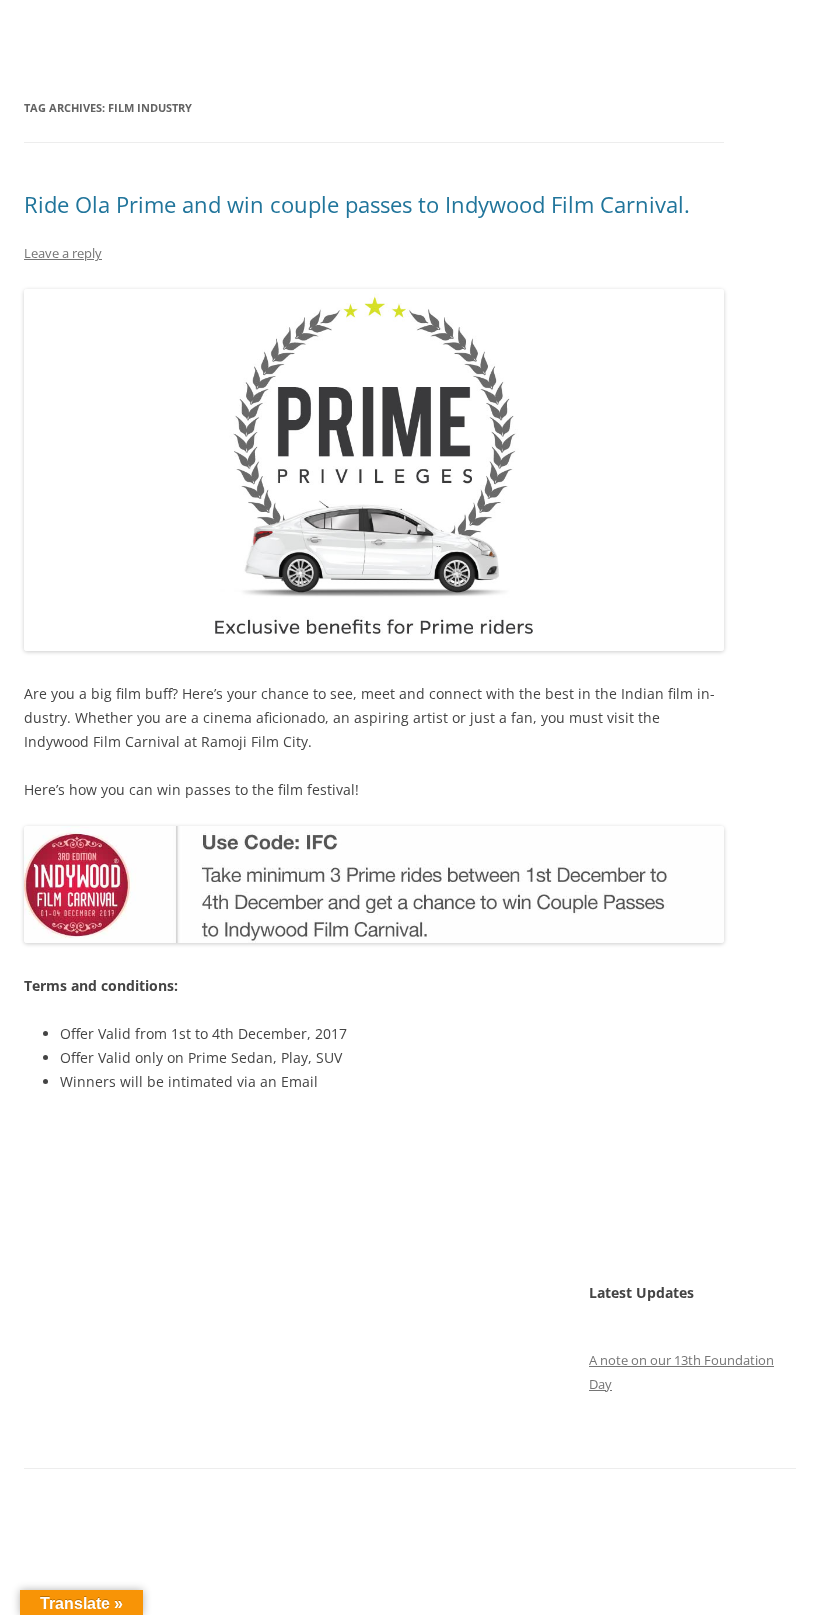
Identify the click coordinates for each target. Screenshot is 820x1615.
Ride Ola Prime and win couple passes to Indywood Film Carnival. (357, 204)
